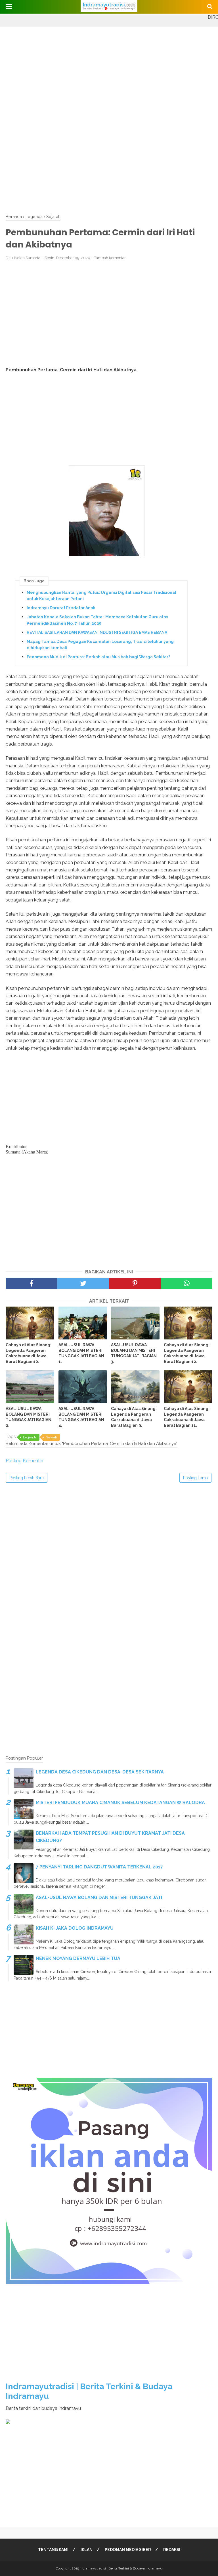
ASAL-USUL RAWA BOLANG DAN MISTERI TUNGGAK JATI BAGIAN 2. (29, 1417)
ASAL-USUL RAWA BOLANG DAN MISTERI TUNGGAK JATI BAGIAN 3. (134, 1353)
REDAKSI (172, 2550)
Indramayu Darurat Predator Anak (61, 608)
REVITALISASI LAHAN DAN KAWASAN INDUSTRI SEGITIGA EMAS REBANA (97, 632)
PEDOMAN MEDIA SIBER (128, 2550)
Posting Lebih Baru (27, 1478)
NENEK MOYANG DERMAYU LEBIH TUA (78, 1958)
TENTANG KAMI (53, 2550)
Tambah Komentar (110, 258)
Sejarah (51, 1437)
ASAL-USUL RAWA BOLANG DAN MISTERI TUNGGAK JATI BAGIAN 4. (81, 1417)
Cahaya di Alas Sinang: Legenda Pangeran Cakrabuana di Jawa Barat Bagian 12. (187, 1353)
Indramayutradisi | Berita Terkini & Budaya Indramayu (121, 2568)
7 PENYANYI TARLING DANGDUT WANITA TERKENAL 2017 (99, 1867)
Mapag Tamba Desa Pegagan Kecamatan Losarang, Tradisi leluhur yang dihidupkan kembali (100, 645)
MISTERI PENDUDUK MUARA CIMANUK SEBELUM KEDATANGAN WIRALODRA (120, 1803)
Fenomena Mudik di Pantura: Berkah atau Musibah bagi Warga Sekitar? (98, 657)
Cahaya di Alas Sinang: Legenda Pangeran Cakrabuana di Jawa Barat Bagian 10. (29, 1353)
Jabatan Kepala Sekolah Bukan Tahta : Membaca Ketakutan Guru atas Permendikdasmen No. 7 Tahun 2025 (97, 620)
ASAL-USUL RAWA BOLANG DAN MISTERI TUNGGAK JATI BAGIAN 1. (81, 1353)
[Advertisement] (109, 66)
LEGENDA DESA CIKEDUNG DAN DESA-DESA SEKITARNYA (100, 1772)
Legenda (30, 1437)
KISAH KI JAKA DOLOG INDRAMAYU (75, 1928)
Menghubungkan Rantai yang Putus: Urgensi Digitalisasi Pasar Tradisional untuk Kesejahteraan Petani (101, 596)
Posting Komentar (25, 1461)
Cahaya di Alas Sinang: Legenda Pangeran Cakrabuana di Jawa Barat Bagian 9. (134, 1417)
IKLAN (87, 2550)
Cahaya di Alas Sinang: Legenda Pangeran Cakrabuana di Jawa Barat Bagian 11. (187, 1417)
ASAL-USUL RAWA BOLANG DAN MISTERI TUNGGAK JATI (99, 1897)
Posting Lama (195, 1478)
